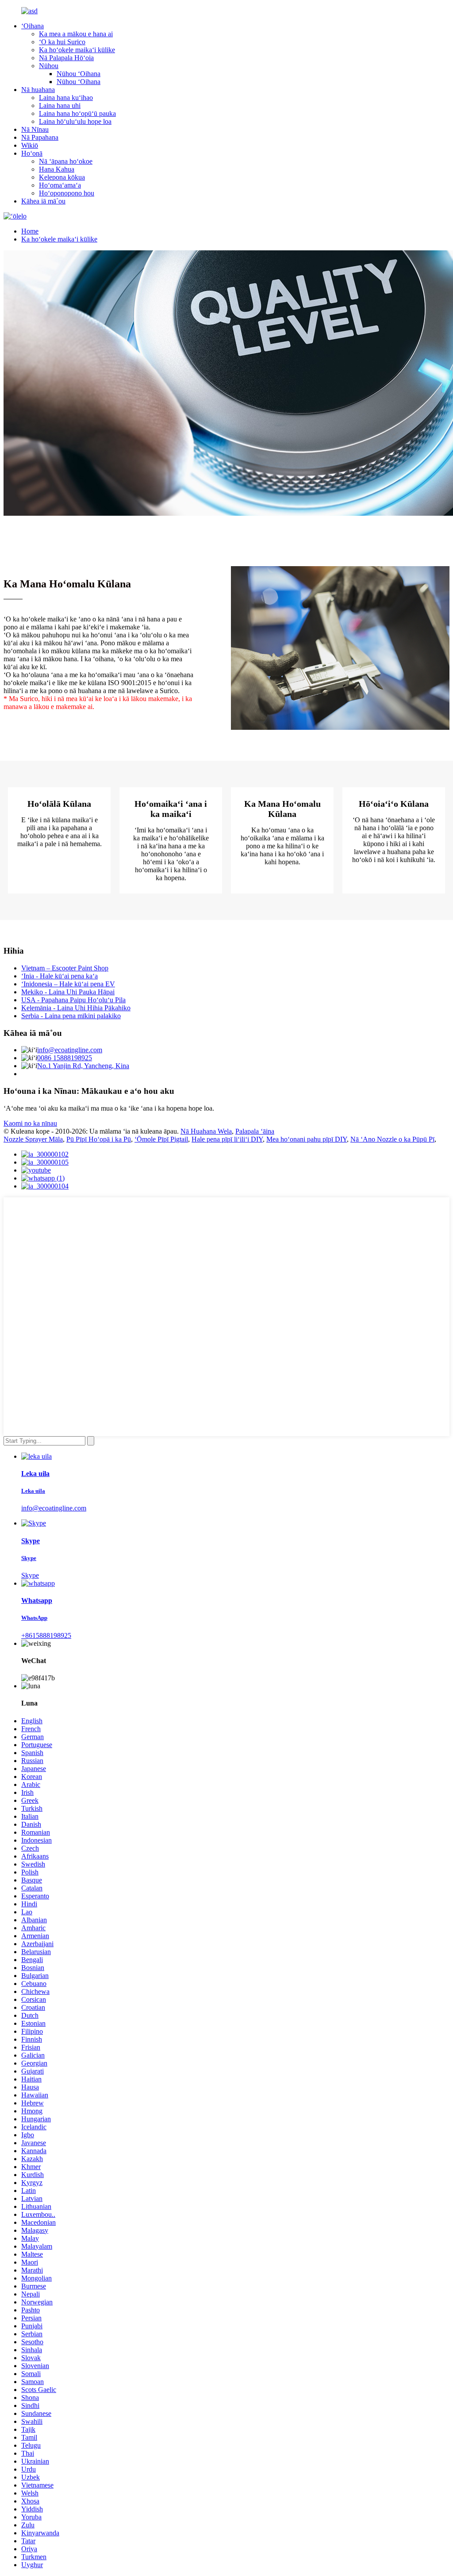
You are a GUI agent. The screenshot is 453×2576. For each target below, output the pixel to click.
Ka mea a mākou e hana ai (76, 34)
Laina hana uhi (60, 105)
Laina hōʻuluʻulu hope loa (75, 121)
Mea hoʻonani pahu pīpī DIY (307, 1139)
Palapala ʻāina (255, 1131)
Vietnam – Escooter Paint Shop (65, 968)
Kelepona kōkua (62, 177)
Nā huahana (38, 90)
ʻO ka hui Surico (62, 42)
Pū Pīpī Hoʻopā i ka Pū (99, 1139)
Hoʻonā (32, 153)
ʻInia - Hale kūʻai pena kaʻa (60, 976)
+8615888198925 (46, 1635)
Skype (30, 1575)
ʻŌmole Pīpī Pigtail (161, 1139)
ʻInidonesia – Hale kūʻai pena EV (68, 984)
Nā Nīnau (35, 129)
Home (30, 231)
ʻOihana (33, 26)
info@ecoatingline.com (70, 1050)
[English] (15, 216)
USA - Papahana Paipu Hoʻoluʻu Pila (73, 1000)
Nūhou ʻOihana (79, 74)
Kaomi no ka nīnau (30, 1123)
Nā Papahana (40, 137)
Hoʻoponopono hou (67, 193)
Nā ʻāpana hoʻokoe (66, 161)
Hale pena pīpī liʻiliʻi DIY (227, 1139)
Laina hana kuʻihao (66, 98)
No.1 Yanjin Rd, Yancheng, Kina (83, 1066)
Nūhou (49, 66)
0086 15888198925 (65, 1058)
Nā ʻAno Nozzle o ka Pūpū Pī (392, 1139)
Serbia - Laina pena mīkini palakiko (71, 1016)
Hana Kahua (57, 169)
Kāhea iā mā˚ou (43, 201)
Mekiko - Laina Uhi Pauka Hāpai (68, 992)
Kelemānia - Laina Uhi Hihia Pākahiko (76, 1008)
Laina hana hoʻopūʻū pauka (77, 113)
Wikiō (30, 145)
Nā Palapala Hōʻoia (66, 58)
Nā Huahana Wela (206, 1131)
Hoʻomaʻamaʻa (60, 185)
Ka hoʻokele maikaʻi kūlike (77, 50)
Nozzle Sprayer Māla (33, 1139)
